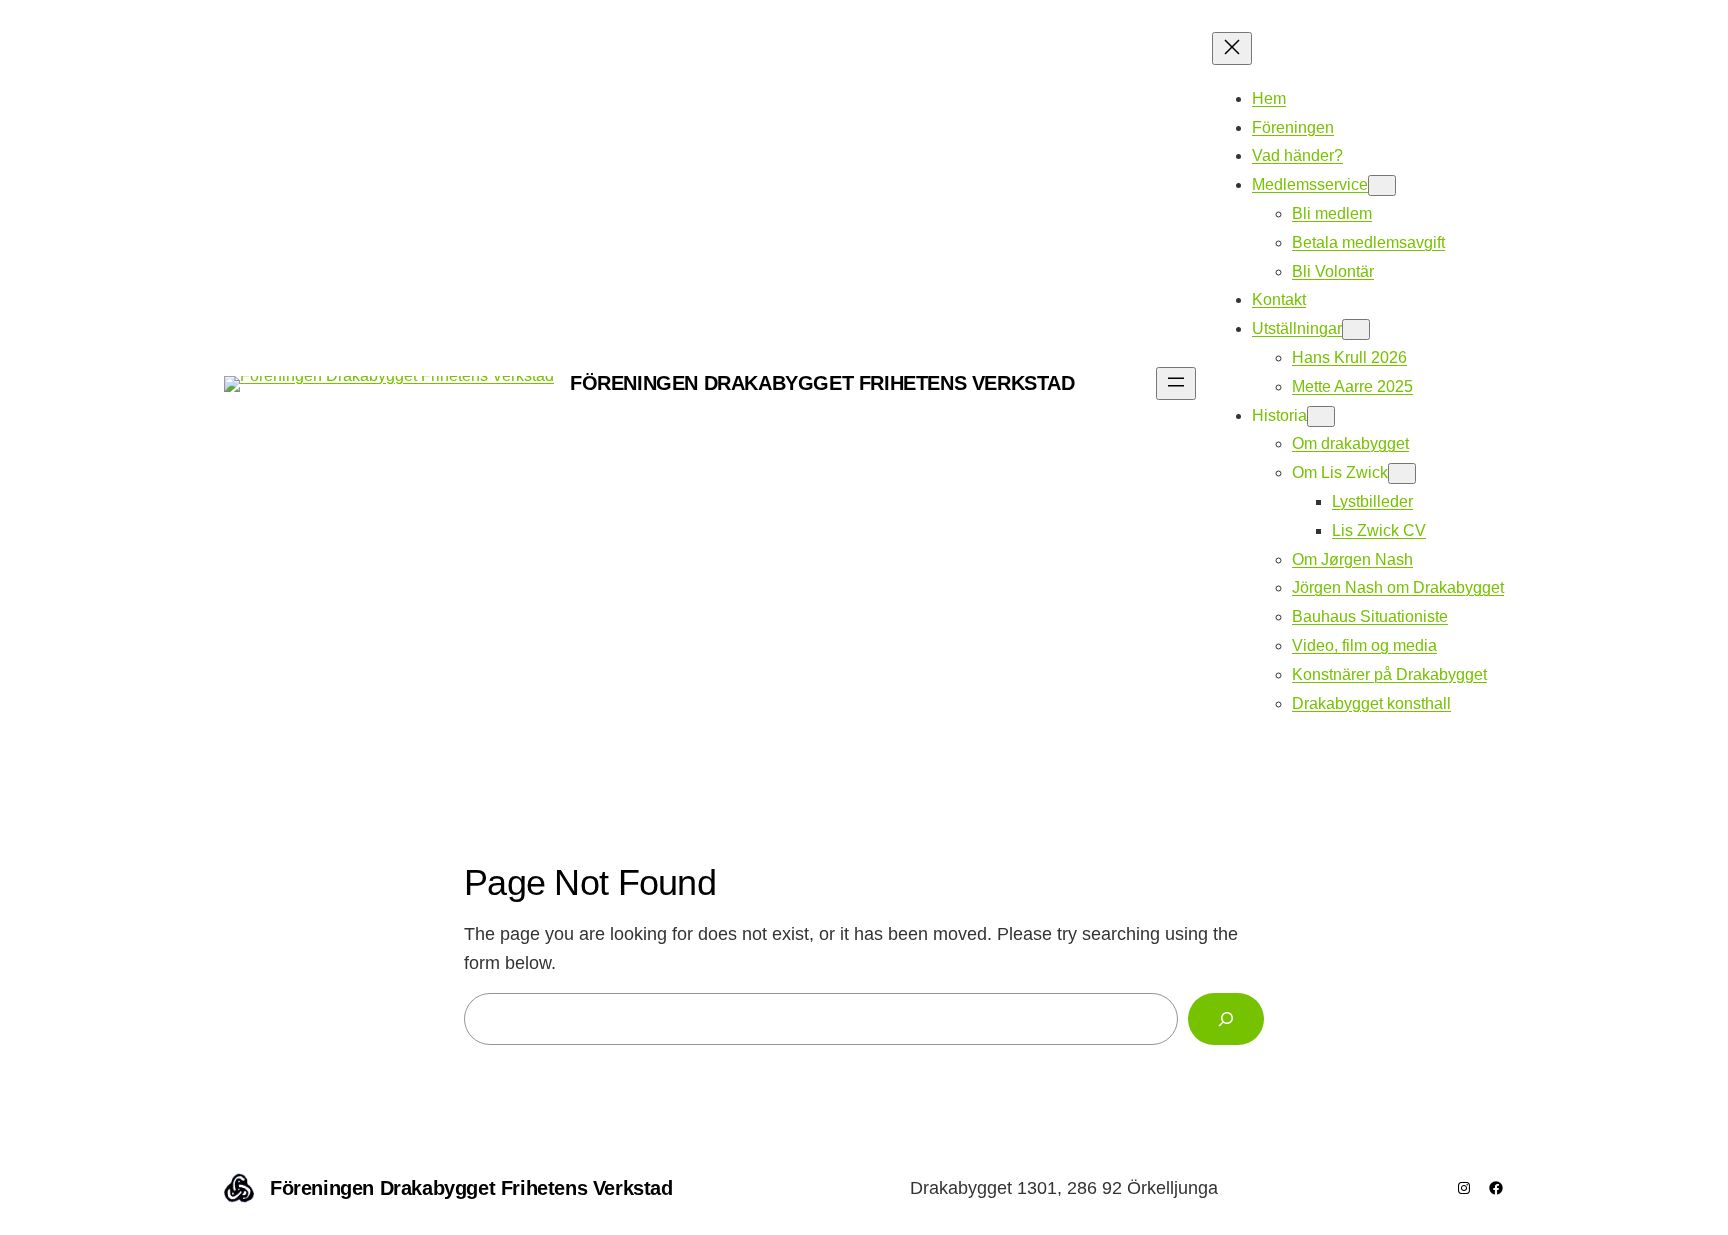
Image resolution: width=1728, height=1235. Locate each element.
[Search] (1226, 1019)
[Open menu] (1176, 383)
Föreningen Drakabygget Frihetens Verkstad (822, 383)
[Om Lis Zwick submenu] (1402, 473)
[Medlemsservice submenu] (1382, 185)
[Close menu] (1232, 48)
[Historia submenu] (1321, 416)
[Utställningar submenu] (1356, 329)
